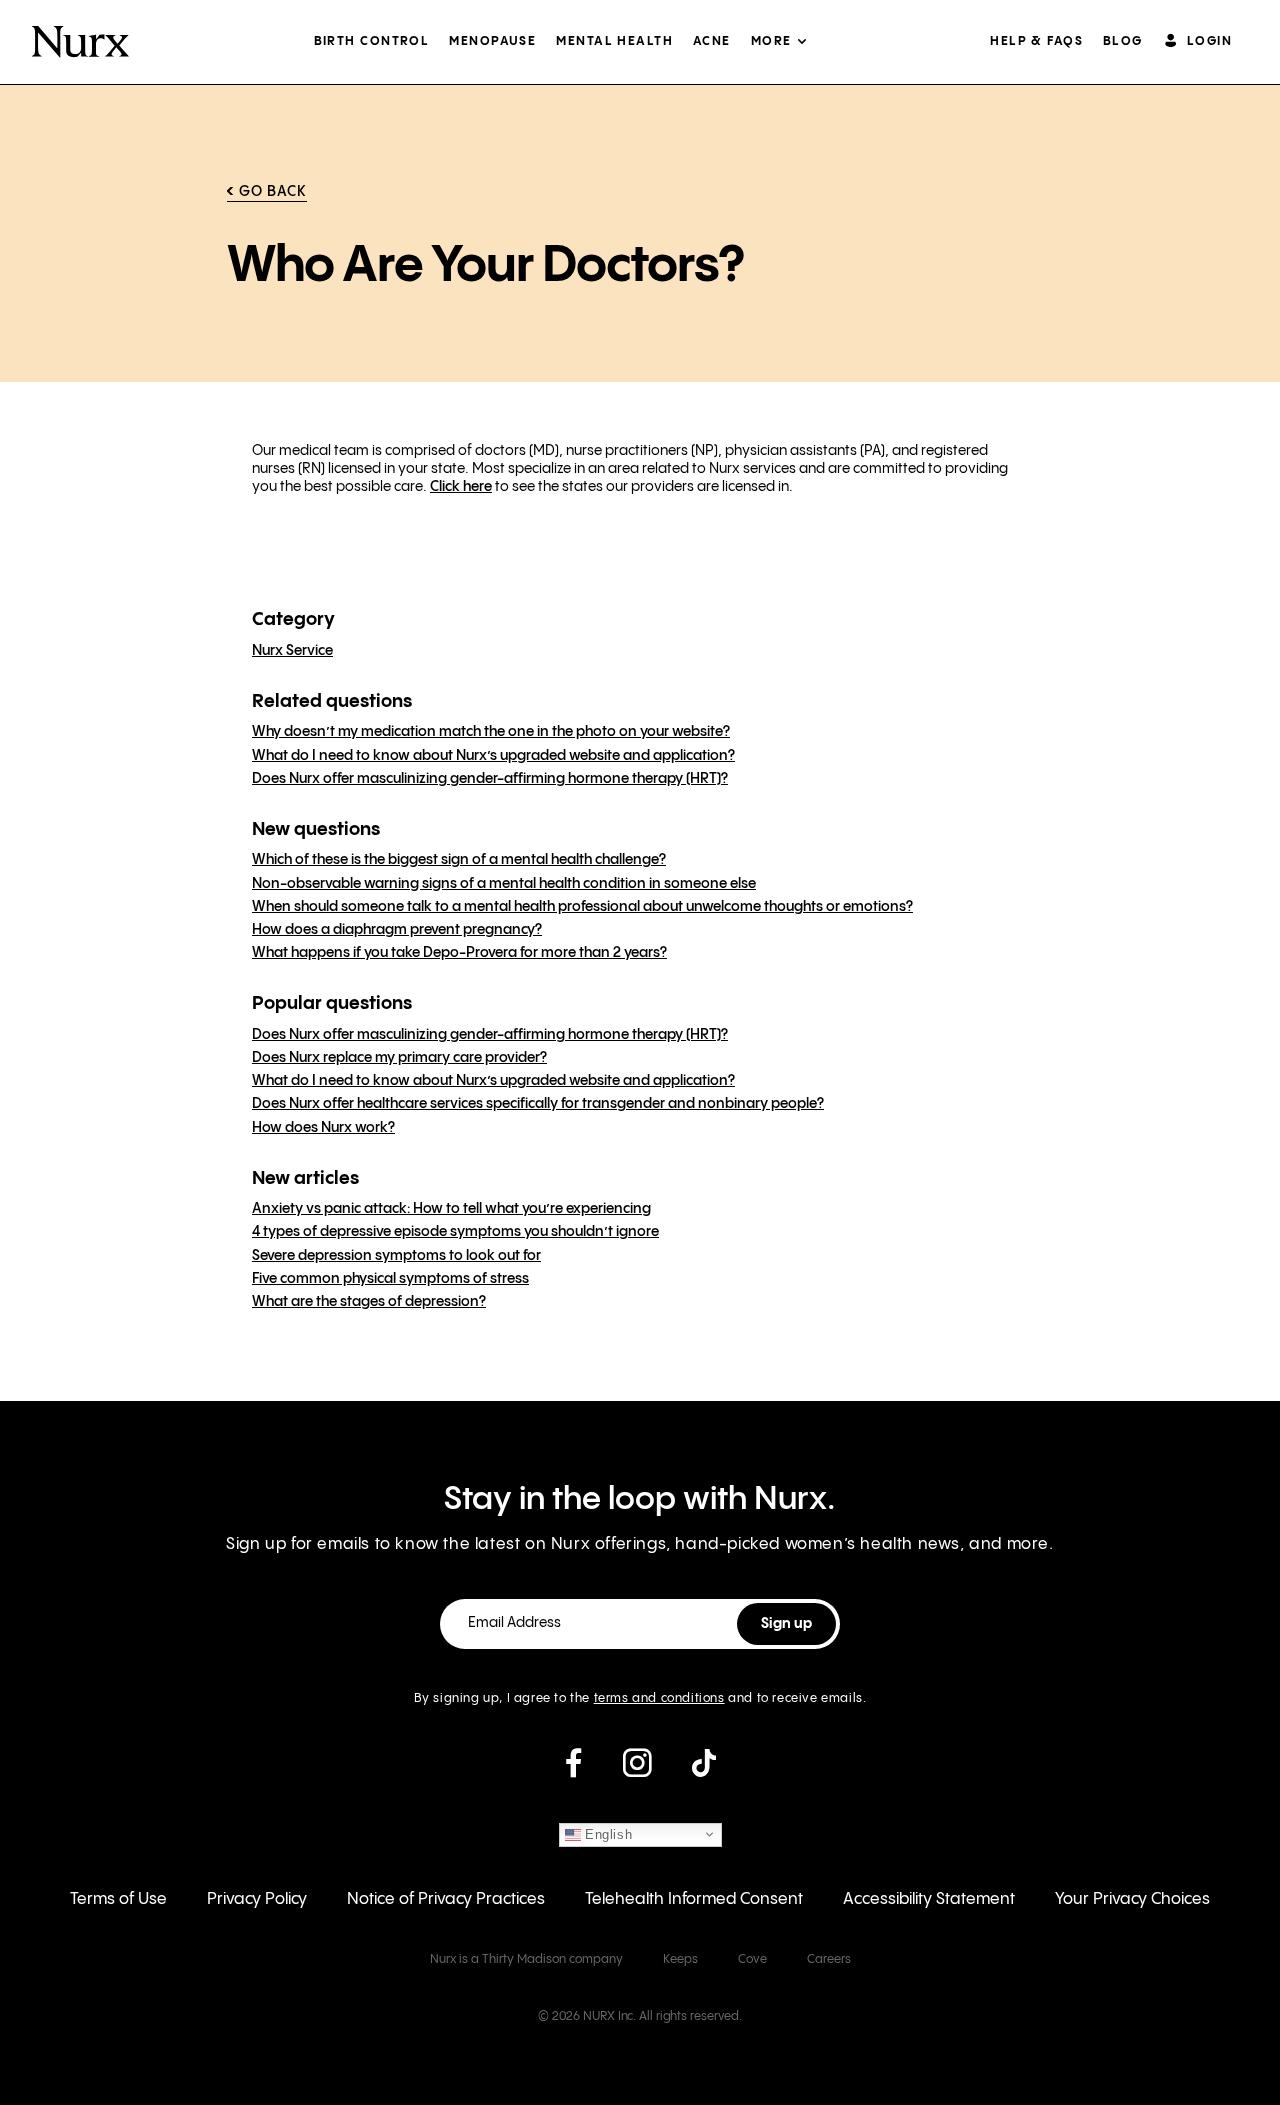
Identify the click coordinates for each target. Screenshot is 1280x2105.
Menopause (492, 41)
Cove (752, 1959)
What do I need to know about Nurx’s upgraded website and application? (493, 756)
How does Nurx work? (323, 1128)
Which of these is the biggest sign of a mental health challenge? (459, 860)
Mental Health (614, 41)
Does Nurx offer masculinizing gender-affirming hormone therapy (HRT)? (490, 779)
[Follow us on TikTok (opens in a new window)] (704, 1771)
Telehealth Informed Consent (694, 1899)
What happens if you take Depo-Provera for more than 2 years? (459, 953)
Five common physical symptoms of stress (390, 1279)
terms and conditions (659, 1698)
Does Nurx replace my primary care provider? (399, 1058)
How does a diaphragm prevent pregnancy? (397, 930)
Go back (273, 192)
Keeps (680, 1959)
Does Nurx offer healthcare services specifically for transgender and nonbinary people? (538, 1104)
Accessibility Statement (929, 1899)
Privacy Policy (257, 1899)
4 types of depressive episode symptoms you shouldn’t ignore (455, 1232)
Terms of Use (118, 1899)
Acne (712, 41)
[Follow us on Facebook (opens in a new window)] (573, 1771)
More (771, 41)
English (607, 1833)
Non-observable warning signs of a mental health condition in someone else (504, 884)
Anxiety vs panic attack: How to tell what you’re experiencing (451, 1209)
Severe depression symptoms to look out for (396, 1256)
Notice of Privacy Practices (446, 1899)
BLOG (1123, 41)
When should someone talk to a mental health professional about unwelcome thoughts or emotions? (582, 907)
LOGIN (1209, 41)
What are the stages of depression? (369, 1302)
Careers (829, 1959)
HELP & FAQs (1036, 41)
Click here (461, 487)
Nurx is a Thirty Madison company (526, 1959)
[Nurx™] (80, 42)
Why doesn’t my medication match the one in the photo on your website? (491, 732)
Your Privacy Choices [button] (1132, 1899)
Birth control (372, 41)
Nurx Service (292, 651)
